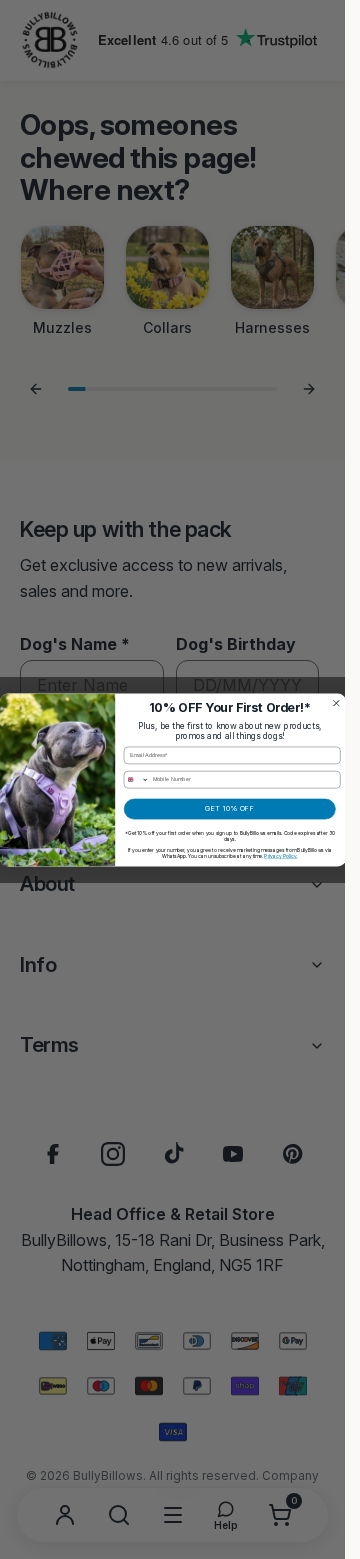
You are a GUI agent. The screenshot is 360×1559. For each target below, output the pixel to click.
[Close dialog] (336, 703)
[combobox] (136, 779)
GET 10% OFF (229, 808)
